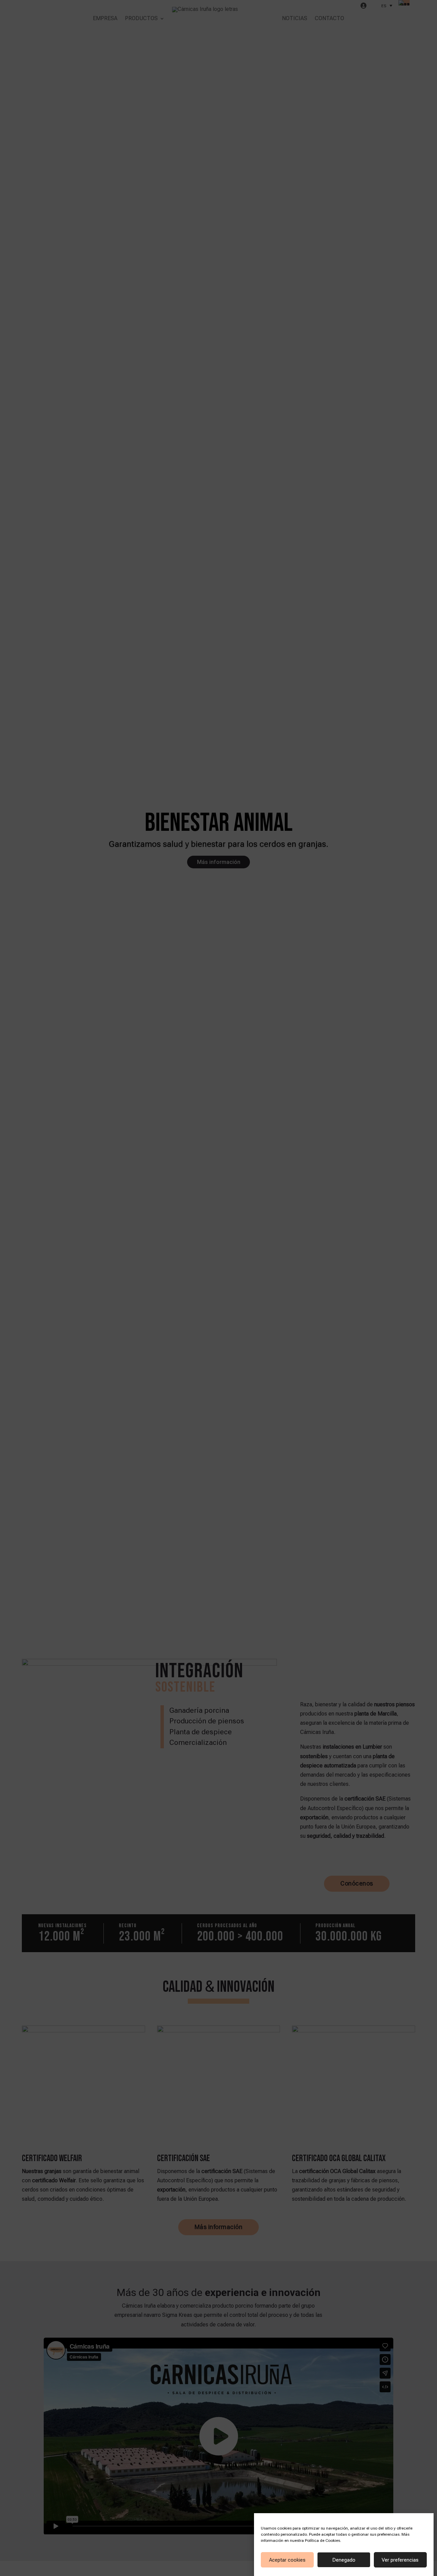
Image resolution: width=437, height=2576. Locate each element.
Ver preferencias (400, 2560)
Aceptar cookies (287, 2560)
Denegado (344, 2560)
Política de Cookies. (323, 2540)
